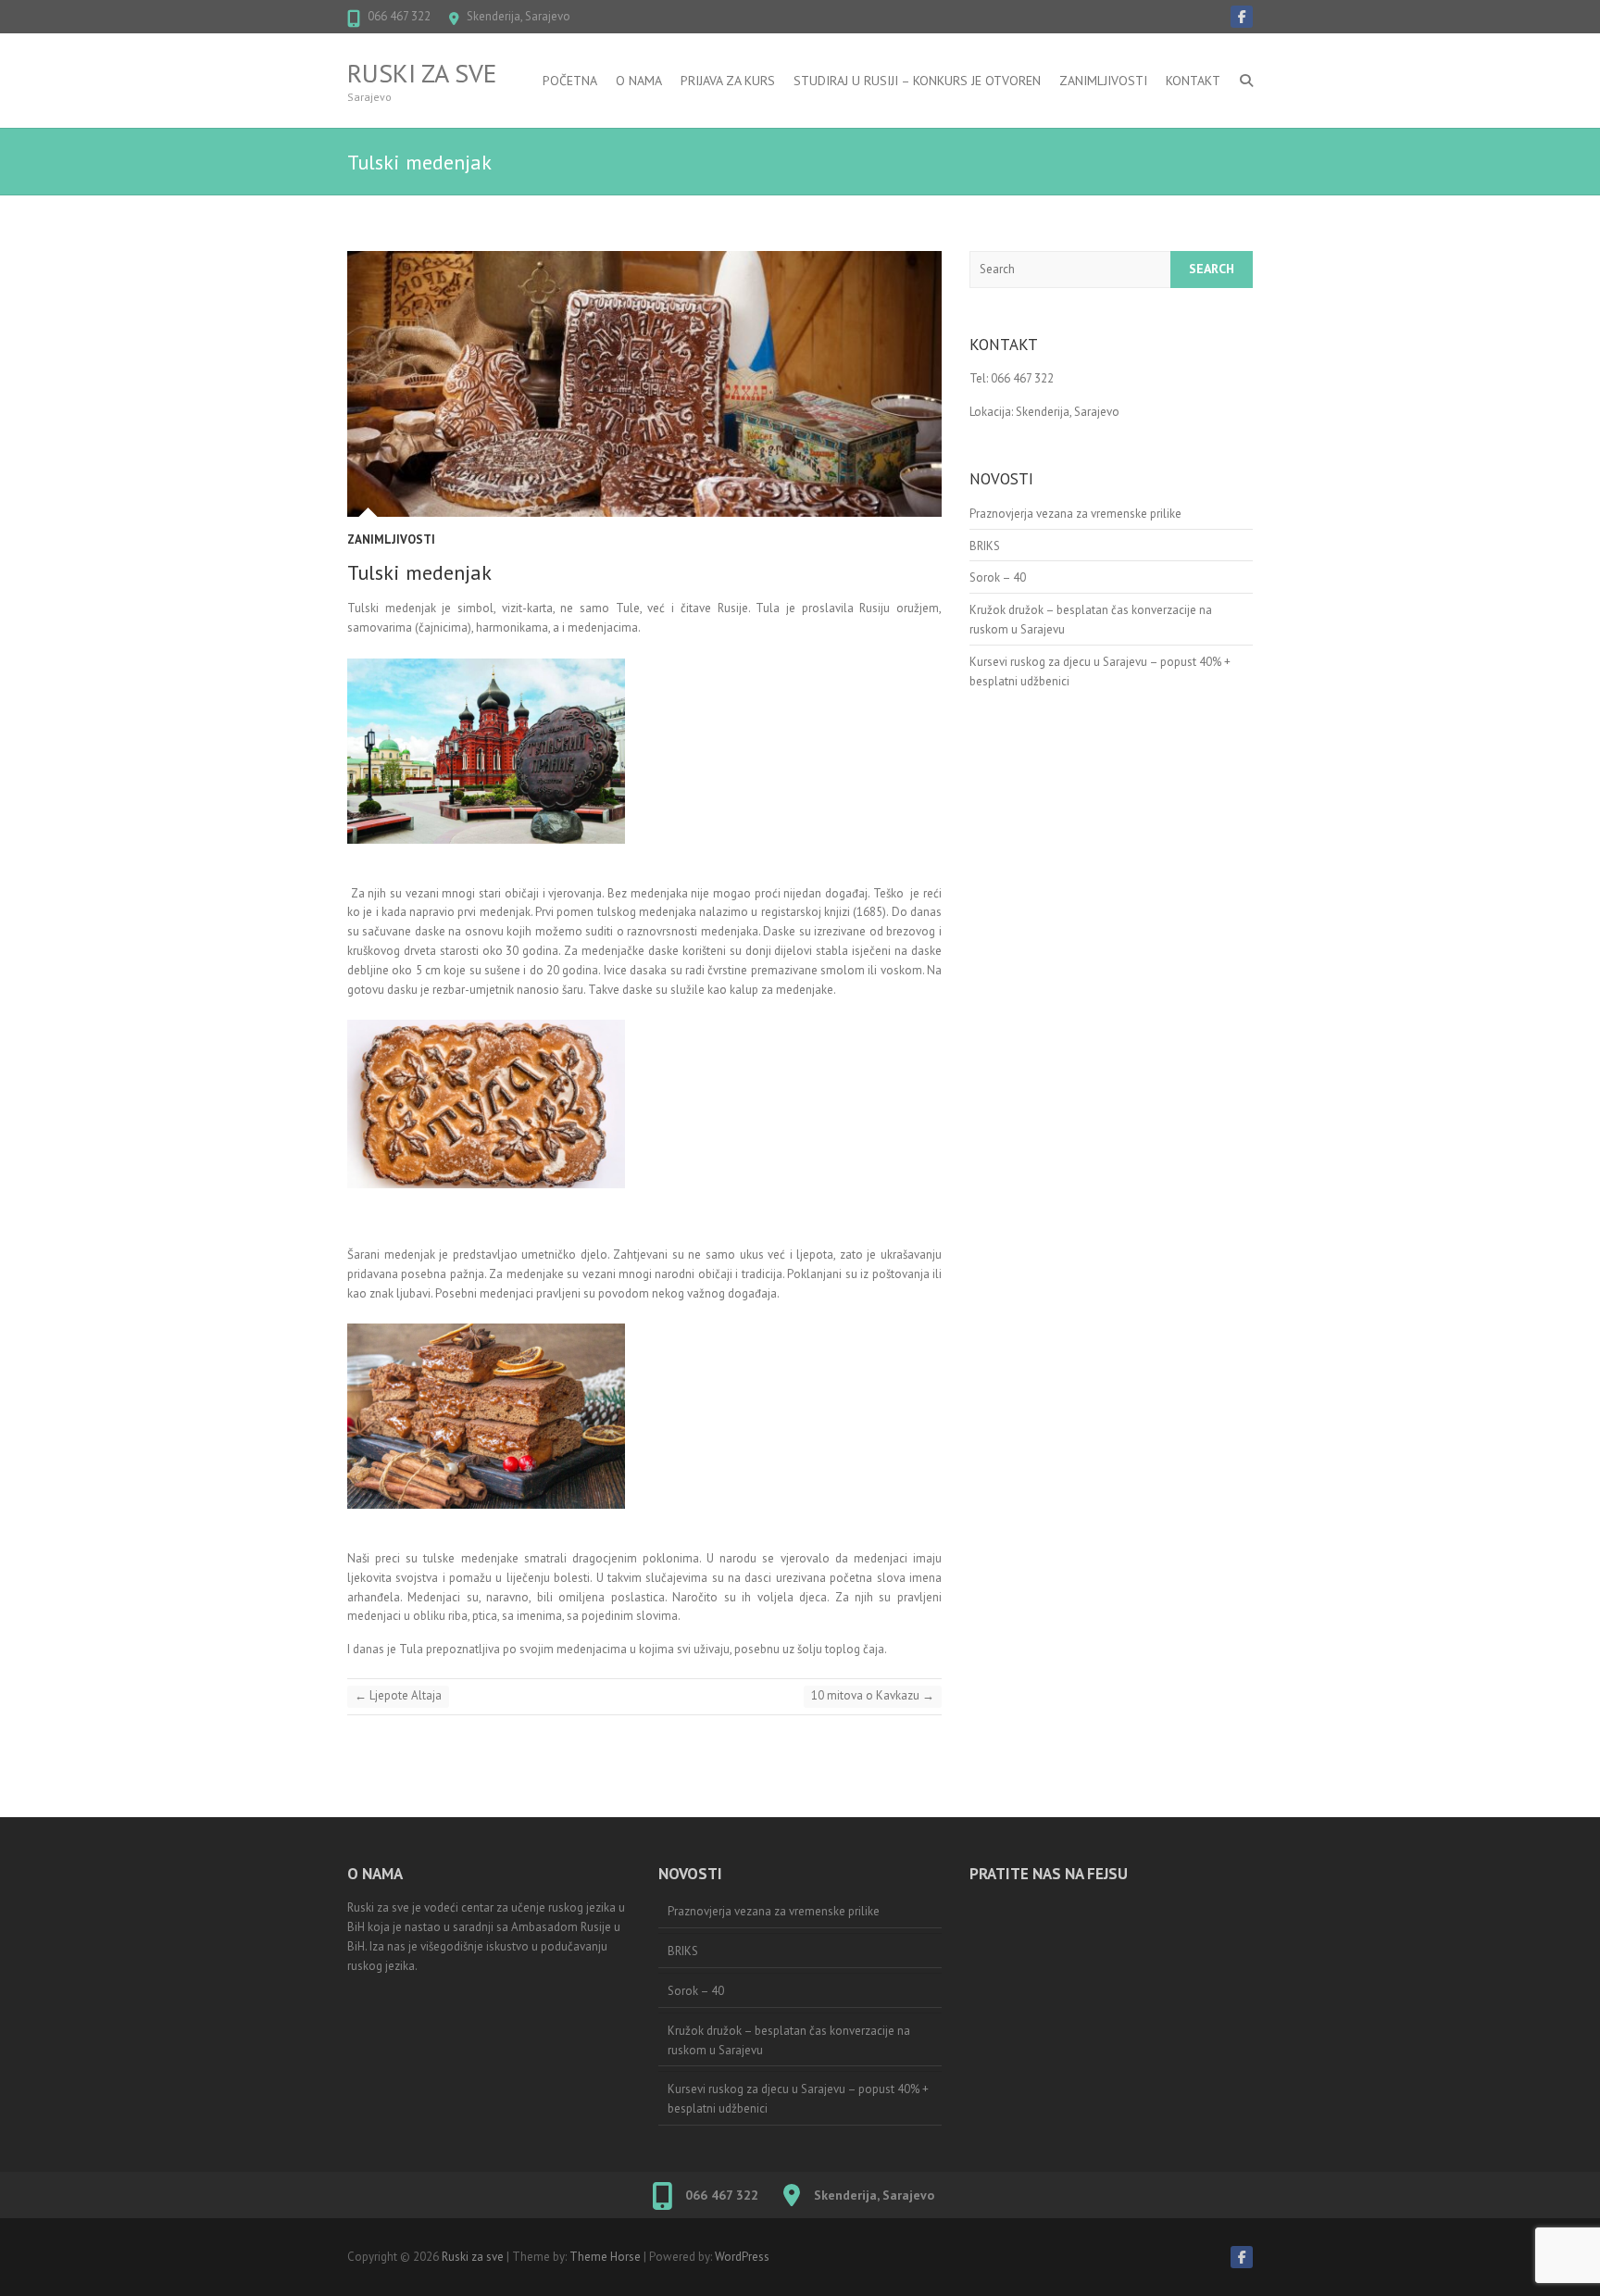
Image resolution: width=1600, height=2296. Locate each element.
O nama (639, 81)
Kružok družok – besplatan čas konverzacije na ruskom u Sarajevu (789, 2040)
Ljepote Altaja (398, 1695)
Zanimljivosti (1103, 81)
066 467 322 (399, 16)
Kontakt (1193, 81)
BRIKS (985, 546)
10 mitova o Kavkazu (873, 1695)
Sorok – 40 (998, 577)
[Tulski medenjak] (644, 384)
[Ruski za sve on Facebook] (1242, 17)
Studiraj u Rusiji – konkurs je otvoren (917, 81)
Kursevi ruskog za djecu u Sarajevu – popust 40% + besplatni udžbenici (798, 2099)
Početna (570, 81)
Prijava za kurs (728, 81)
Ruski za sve (422, 73)
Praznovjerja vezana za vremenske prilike (1075, 514)
